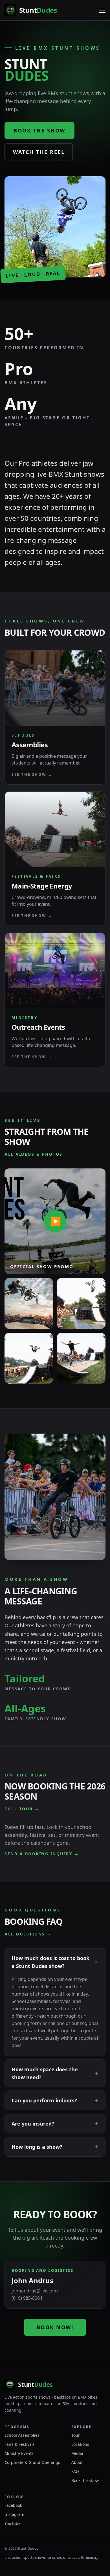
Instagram (14, 2514)
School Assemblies (22, 2435)
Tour (76, 2435)
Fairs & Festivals (20, 2444)
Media (77, 2453)
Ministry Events (19, 2453)
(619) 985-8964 (27, 2298)
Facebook (13, 2505)
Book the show (39, 130)
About (77, 2462)
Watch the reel (39, 152)
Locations (80, 2444)
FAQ (75, 2471)
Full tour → (22, 1809)
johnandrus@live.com (35, 2291)
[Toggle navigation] (102, 10)
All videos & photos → (37, 1154)
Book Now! (55, 2327)
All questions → (28, 1934)
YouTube (13, 2523)
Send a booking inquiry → (42, 1854)
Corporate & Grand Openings (32, 2462)
